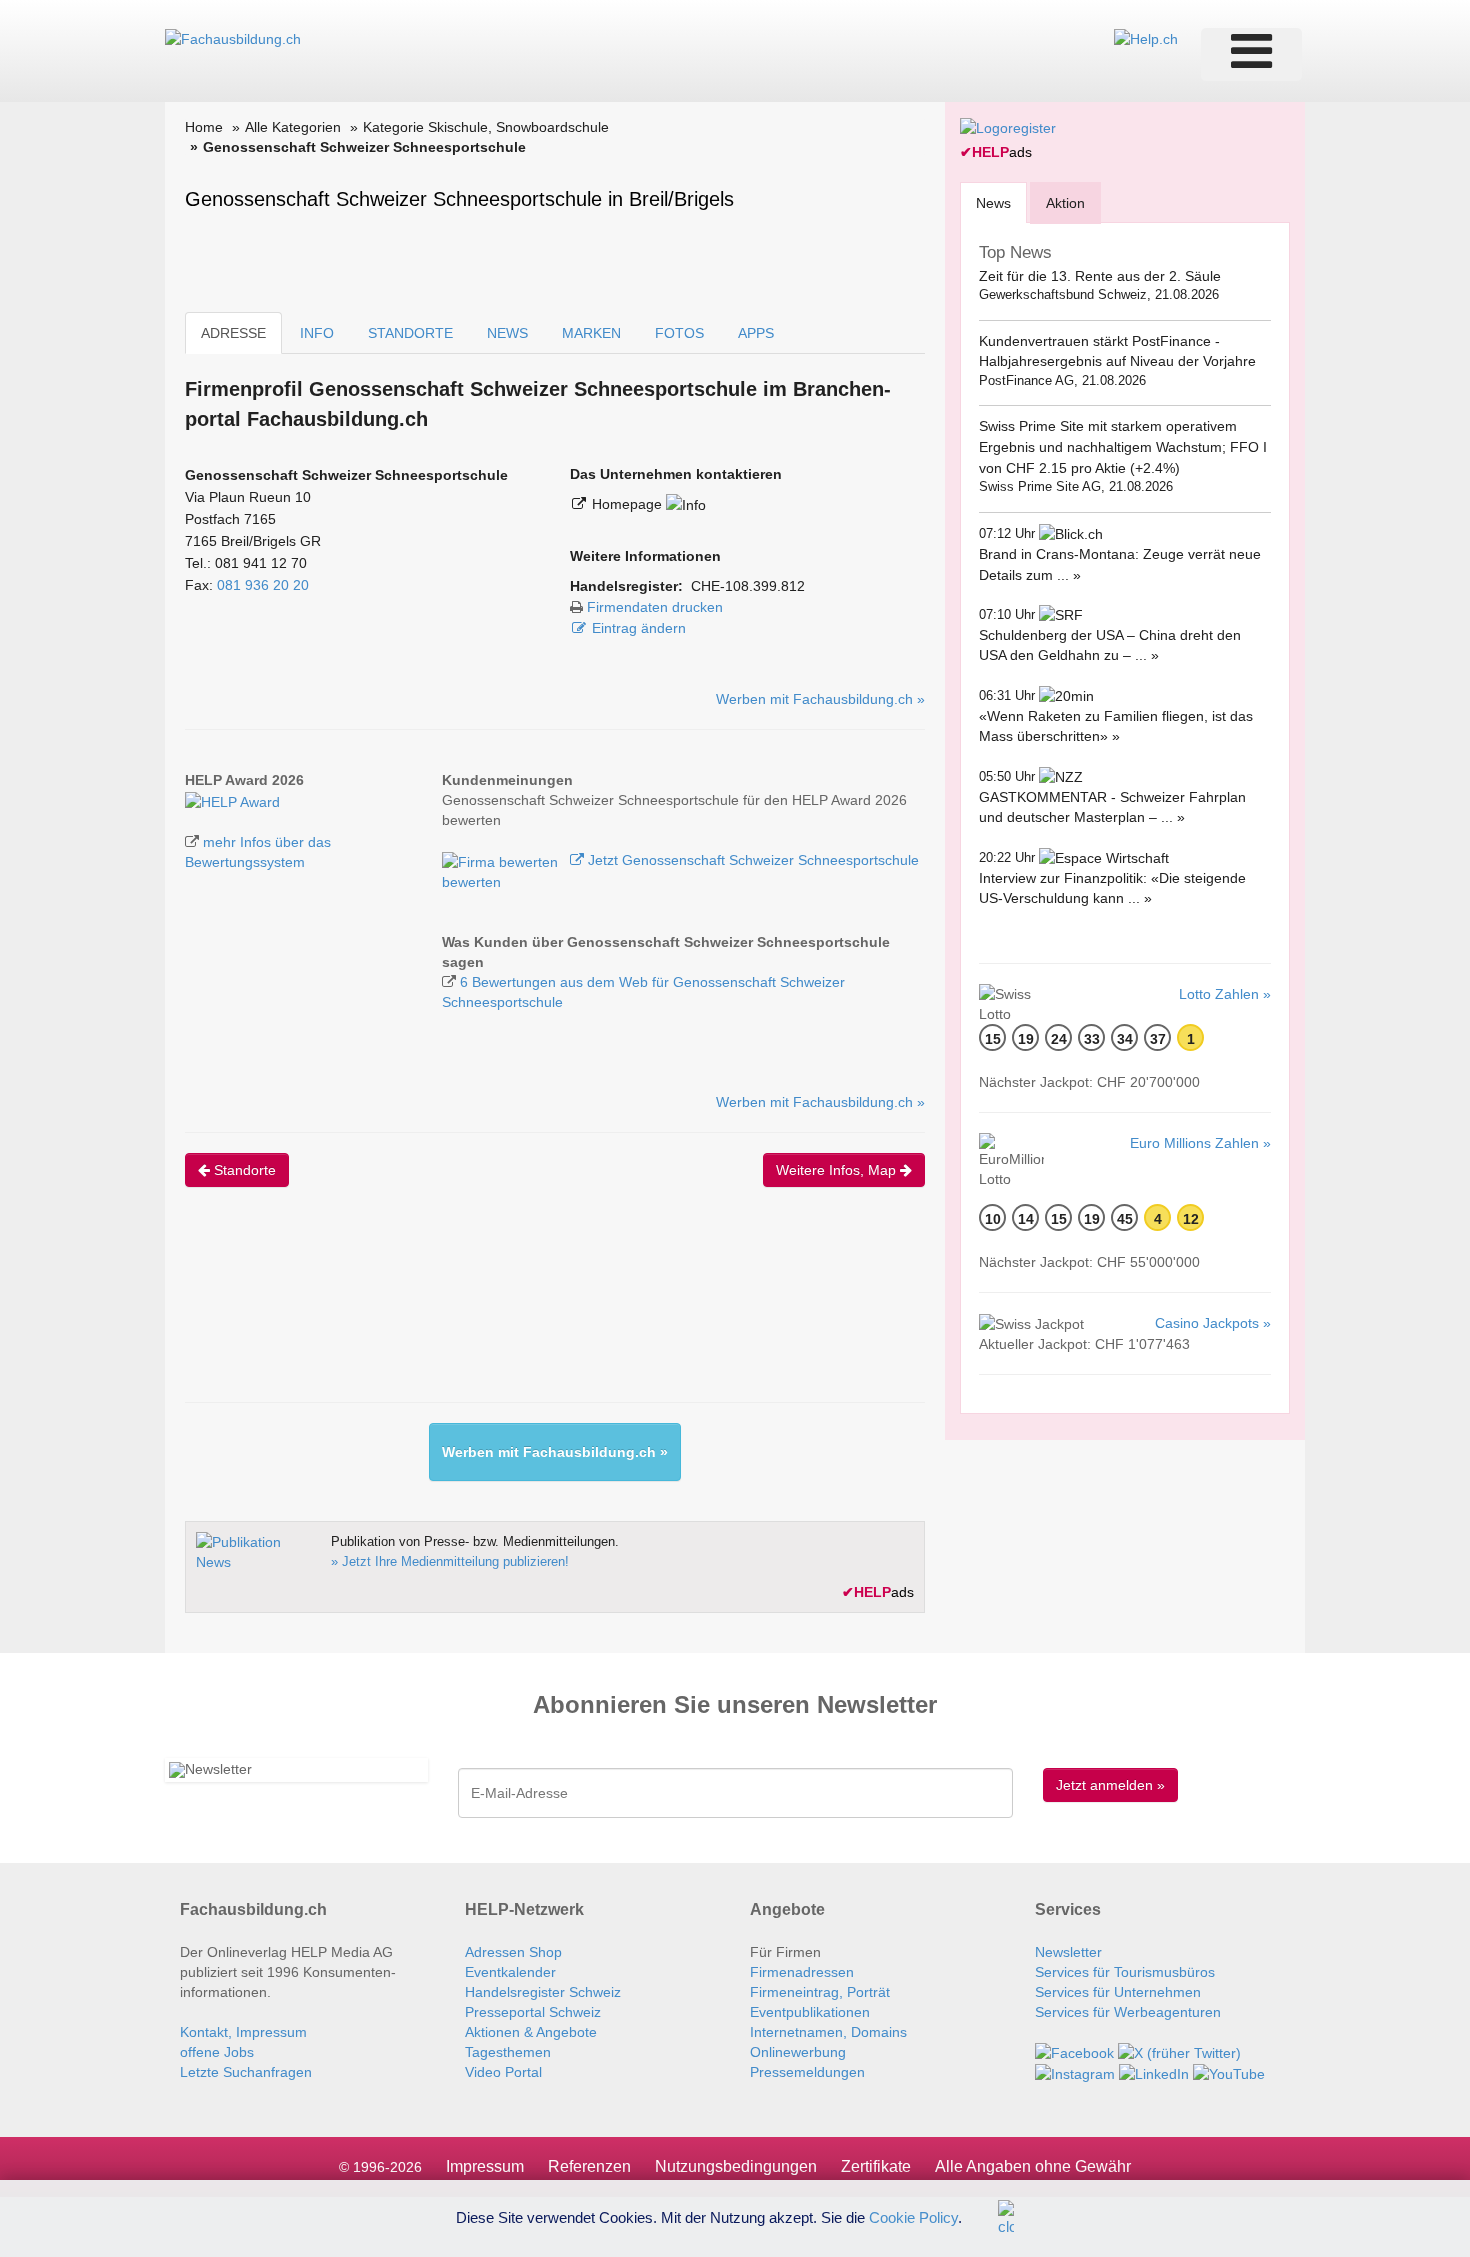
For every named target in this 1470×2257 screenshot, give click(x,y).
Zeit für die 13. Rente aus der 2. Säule (1100, 276)
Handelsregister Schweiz (543, 1992)
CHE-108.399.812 (748, 586)
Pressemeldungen (807, 2072)
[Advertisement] (549, 1312)
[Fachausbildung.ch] (233, 38)
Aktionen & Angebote (531, 2032)
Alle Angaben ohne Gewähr (1033, 2166)
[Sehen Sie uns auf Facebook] (1074, 2052)
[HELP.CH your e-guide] (1146, 38)
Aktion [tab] (1065, 203)
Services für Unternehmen (1118, 1992)
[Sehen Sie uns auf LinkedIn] (1154, 2073)
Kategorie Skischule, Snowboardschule (486, 127)
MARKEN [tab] (591, 333)
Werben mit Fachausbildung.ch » (820, 699)
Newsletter (1068, 1952)
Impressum (485, 2166)
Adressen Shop (513, 1952)
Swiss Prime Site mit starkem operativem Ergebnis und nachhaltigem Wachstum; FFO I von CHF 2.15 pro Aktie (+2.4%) (1123, 446)
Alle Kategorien (293, 127)
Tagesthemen (508, 2052)
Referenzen (589, 2166)
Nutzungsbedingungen (736, 2166)
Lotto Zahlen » (1225, 994)
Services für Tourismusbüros (1125, 1972)
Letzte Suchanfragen (246, 2072)
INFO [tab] (317, 333)
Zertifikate (876, 2166)
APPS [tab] (756, 333)
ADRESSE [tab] (233, 333)
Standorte (243, 1170)
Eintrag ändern (639, 628)
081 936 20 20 (263, 585)
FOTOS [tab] (679, 333)
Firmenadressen (802, 1972)
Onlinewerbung (798, 2052)
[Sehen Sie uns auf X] (1179, 2052)
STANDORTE (410, 333)
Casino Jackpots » (1213, 1323)
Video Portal (503, 2072)
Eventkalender (510, 1972)
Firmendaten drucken (655, 607)
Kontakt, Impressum (243, 2032)
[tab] (993, 202)
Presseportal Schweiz (533, 2012)
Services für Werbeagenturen (1128, 2012)
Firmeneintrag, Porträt (820, 1992)
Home (204, 127)
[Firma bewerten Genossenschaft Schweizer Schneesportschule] (502, 860)
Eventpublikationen (810, 2012)
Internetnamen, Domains (828, 2032)
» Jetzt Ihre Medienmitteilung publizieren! (450, 1561)
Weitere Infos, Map (838, 1170)
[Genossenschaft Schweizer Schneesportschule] (232, 800)
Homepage (629, 504)
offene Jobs (217, 2052)
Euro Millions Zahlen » (1200, 1143)
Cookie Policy (913, 2216)
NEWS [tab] (507, 333)
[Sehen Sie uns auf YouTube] (1229, 2073)
